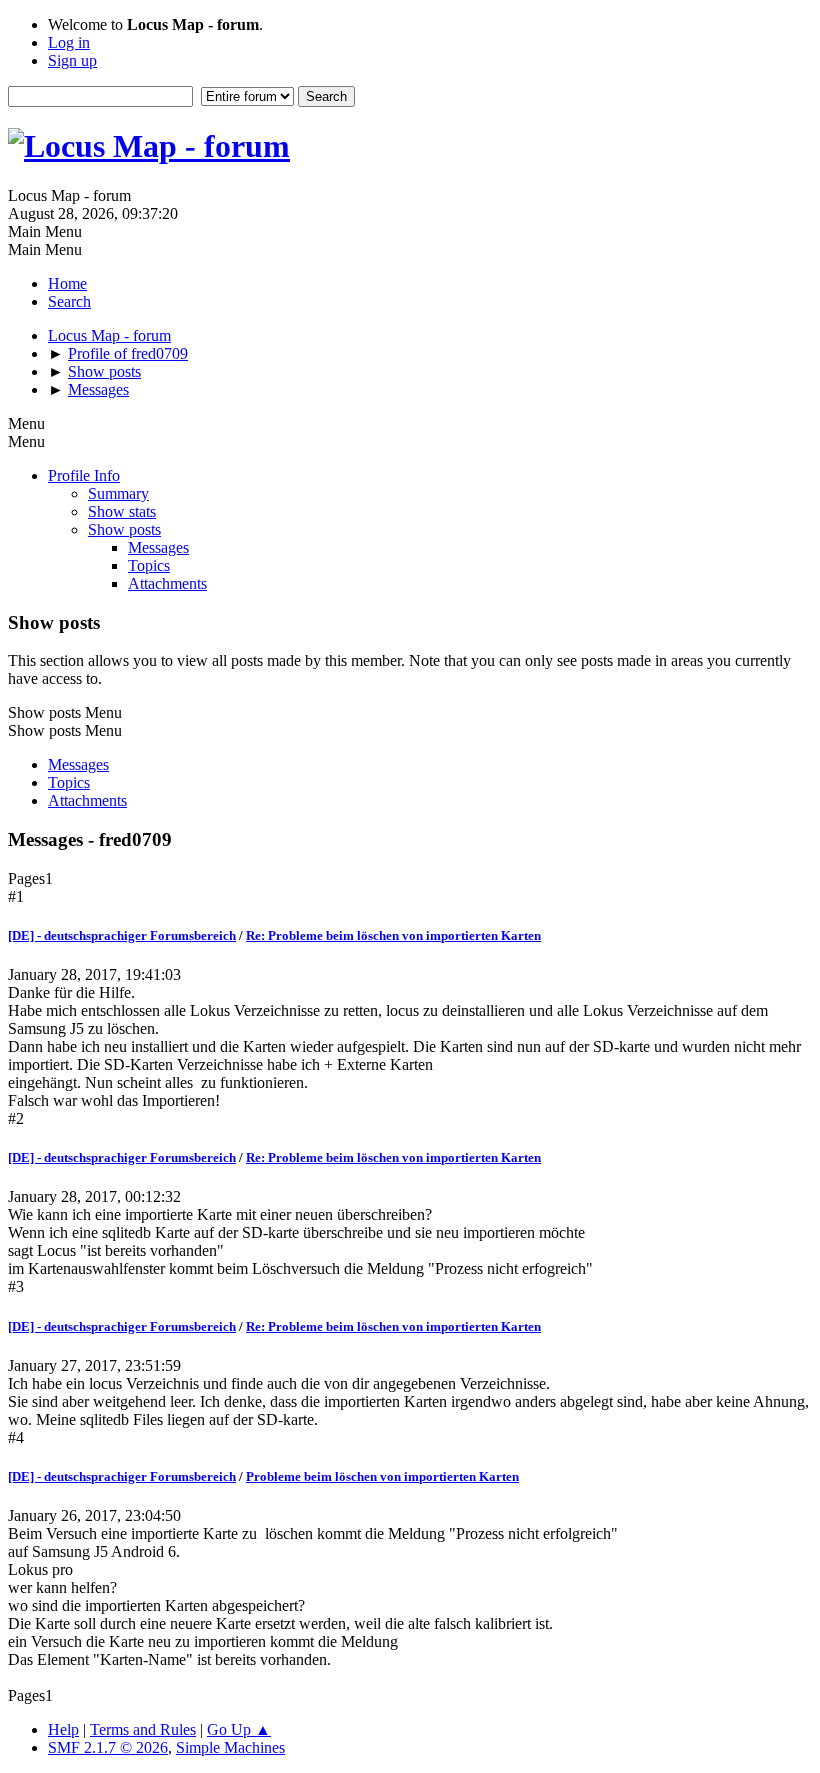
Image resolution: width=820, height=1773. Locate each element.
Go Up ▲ (239, 1729)
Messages (158, 547)
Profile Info (84, 475)
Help (63, 1729)
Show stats (122, 511)
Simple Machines (230, 1747)
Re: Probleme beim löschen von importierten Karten (393, 935)
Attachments (167, 583)
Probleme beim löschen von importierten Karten (382, 1476)
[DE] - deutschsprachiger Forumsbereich (122, 935)
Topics (149, 565)
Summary (118, 493)
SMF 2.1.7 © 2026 (108, 1747)
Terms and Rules (143, 1729)
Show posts (124, 529)
